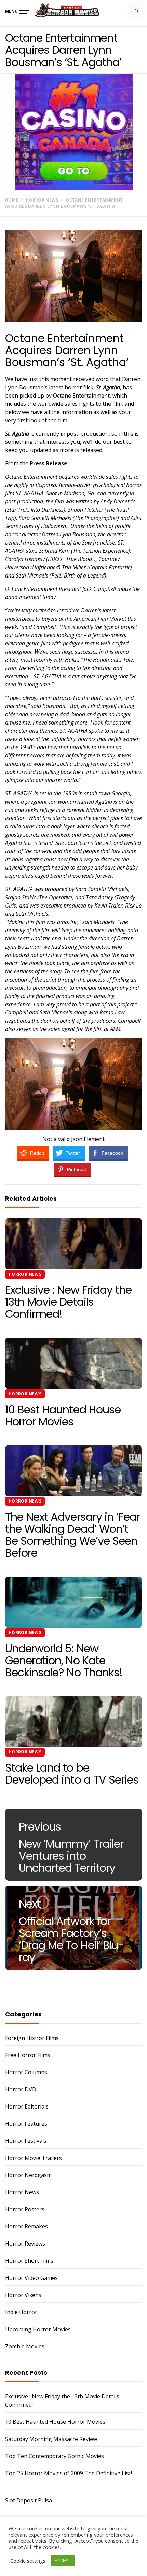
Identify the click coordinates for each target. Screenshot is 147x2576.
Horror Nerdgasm (28, 2175)
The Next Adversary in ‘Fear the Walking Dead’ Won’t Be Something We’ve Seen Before (72, 1535)
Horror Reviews (25, 2244)
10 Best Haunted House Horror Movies (63, 1415)
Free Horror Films (28, 2055)
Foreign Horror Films (32, 2038)
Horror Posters (25, 2209)
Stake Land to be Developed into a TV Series (72, 1774)
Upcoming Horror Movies (38, 2329)
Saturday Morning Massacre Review (51, 2439)
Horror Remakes (26, 2226)
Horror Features (26, 2124)
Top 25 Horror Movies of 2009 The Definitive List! (69, 2473)
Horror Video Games (31, 2278)
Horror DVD (21, 2089)
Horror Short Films (29, 2261)
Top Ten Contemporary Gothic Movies (55, 2456)
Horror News (25, 1274)
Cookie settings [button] (28, 2561)
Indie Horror (21, 2312)
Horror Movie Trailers (34, 2158)
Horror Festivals (26, 2141)
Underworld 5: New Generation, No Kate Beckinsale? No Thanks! (64, 1660)
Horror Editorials (27, 2106)
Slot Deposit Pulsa (29, 2500)
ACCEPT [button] (63, 2560)
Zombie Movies (25, 2346)
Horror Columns (26, 2072)
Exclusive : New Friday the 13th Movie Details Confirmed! (68, 1302)
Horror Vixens (23, 2295)
